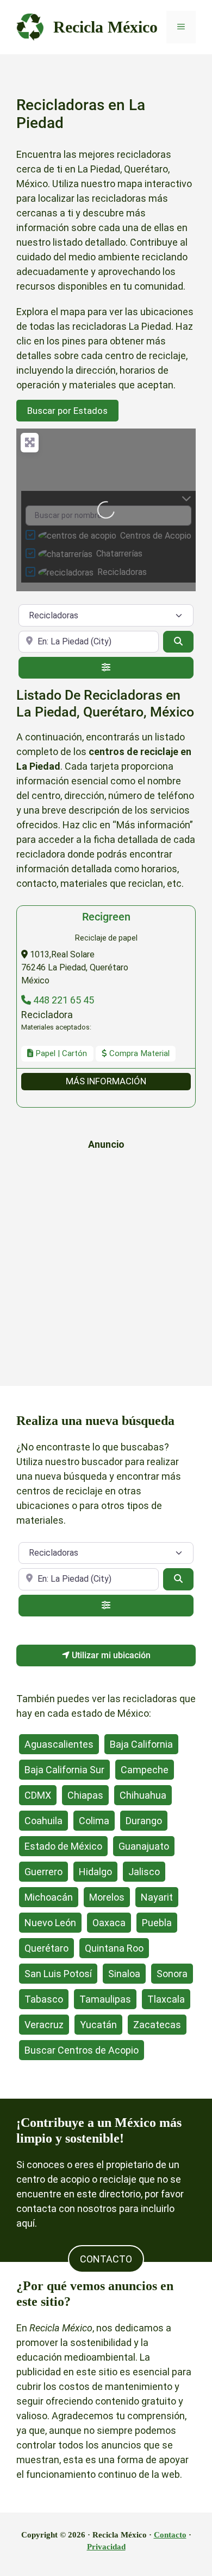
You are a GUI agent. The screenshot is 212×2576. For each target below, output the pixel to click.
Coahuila (43, 1821)
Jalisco (144, 1872)
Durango (144, 1821)
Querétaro (46, 1948)
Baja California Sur (64, 1770)
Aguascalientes (59, 1744)
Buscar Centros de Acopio (82, 2050)
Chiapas (85, 1795)
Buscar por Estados (67, 411)
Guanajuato (144, 1846)
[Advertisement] (106, 1265)
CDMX (38, 1795)
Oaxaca (109, 1923)
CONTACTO (106, 2259)
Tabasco (44, 1999)
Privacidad (106, 2547)
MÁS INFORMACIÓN (106, 1081)
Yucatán (98, 2025)
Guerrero (43, 1872)
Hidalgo (95, 1872)
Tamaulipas (105, 1999)
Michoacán (49, 1897)
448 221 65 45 (63, 1000)
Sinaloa (124, 1974)
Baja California (141, 1744)
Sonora (172, 1974)
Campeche (145, 1770)
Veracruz (44, 2025)
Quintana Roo (114, 1948)
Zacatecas (157, 2025)
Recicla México (105, 27)
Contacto (170, 2535)
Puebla (157, 1923)
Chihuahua (143, 1795)
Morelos (107, 1897)
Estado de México (63, 1846)
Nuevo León (50, 1923)
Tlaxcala (166, 1999)
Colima (94, 1821)
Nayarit (157, 1897)
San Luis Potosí (58, 1974)
